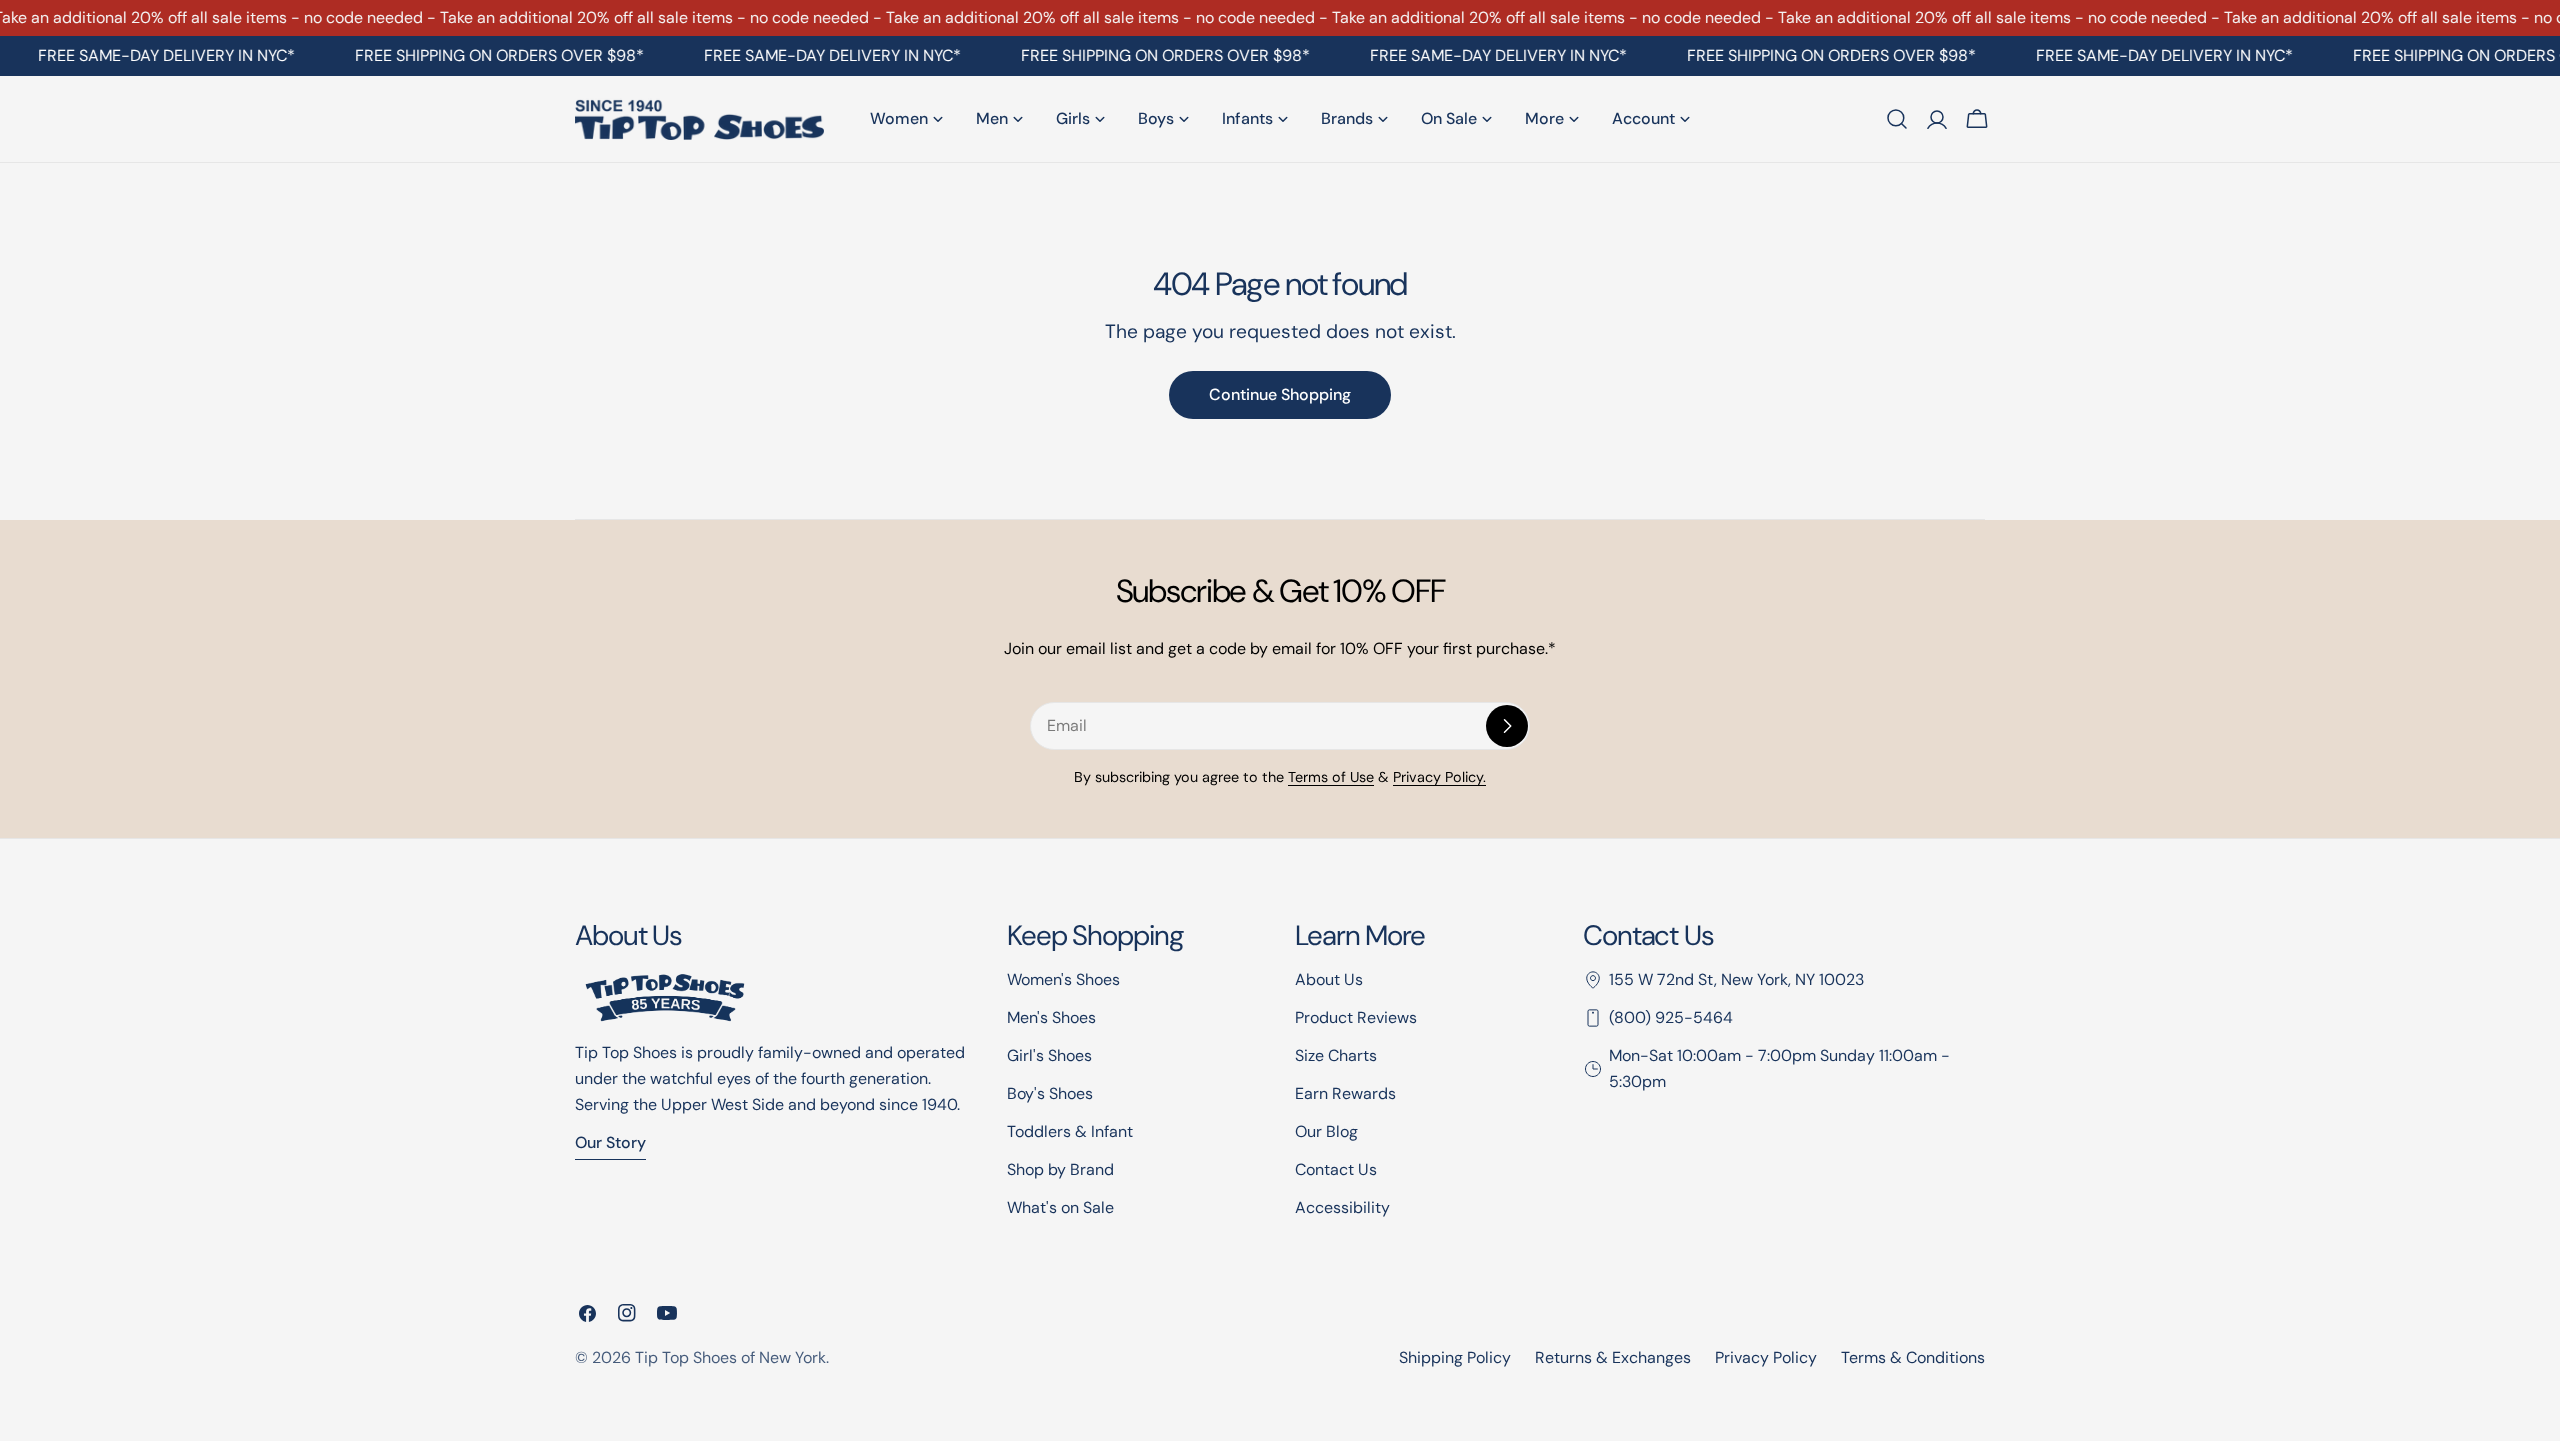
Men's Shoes (1051, 1017)
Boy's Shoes (1050, 1093)
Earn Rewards (1345, 1093)
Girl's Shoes (1049, 1055)
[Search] (1897, 119)
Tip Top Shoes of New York (730, 1357)
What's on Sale (1060, 1207)
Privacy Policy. (1439, 777)
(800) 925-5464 (1671, 1017)
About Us (1329, 979)
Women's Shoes (1063, 979)
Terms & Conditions (1913, 1357)
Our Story (610, 1142)
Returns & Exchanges (1613, 1357)
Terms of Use (1331, 777)
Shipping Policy (1455, 1357)
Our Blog (1326, 1131)
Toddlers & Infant (1070, 1131)
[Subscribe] (1507, 726)
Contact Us (1336, 1169)
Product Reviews (1356, 1017)
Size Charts (1336, 1055)
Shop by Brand (1060, 1169)
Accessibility (1342, 1207)
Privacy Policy (1766, 1357)
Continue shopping (1280, 394)
